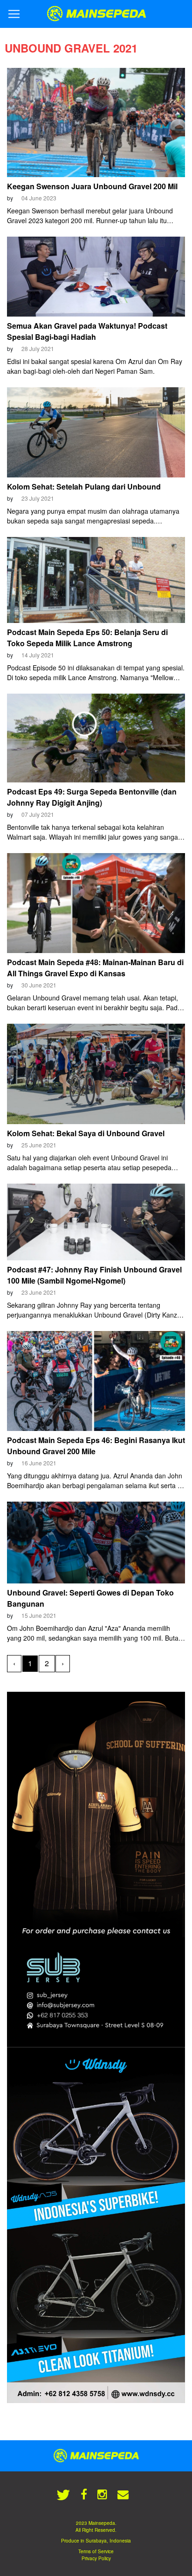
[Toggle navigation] (14, 14)
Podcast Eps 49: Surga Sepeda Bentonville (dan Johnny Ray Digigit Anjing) (92, 797)
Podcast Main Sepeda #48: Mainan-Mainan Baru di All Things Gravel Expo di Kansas (95, 968)
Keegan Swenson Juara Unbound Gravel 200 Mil (92, 186)
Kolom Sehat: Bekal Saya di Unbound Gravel (86, 1133)
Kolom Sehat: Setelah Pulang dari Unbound (84, 487)
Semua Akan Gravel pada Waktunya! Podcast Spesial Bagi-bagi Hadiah (87, 331)
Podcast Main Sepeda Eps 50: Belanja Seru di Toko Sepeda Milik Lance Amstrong (87, 638)
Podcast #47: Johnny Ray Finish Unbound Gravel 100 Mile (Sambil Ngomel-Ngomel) (94, 1275)
